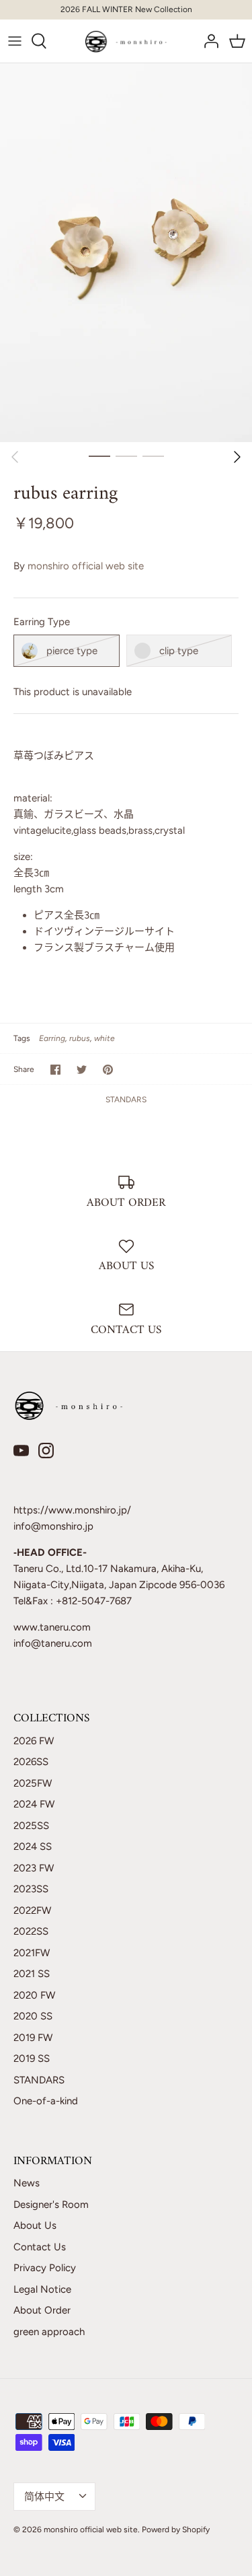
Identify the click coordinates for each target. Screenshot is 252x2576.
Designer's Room (51, 2205)
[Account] (208, 41)
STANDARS (126, 1100)
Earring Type (42, 622)
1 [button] (99, 456)
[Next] (237, 457)
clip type (179, 651)
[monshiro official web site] (126, 41)
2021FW (32, 1953)
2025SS (31, 1826)
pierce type (72, 651)
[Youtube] (21, 1451)
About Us (35, 2225)
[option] (126, 253)
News (27, 2183)
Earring (52, 1038)
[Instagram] (46, 1451)
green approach (49, 2332)
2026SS (31, 1762)
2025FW (33, 1783)
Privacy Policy (45, 2268)
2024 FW (34, 1804)
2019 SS (32, 2059)
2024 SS (33, 1847)
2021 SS (32, 1974)
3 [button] (153, 456)
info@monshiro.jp (53, 1526)
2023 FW (34, 1868)
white (104, 1038)
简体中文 (44, 2497)
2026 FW (34, 1741)
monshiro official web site (86, 566)
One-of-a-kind (46, 2101)
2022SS (31, 1931)
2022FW (32, 1910)
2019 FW (33, 2038)
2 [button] (126, 456)
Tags (22, 1038)
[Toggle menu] (15, 41)
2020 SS (33, 2016)
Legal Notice (42, 2289)
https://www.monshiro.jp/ (72, 1510)
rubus (80, 1038)
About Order (42, 2310)
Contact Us (40, 2247)
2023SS (31, 1889)
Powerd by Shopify (176, 2530)
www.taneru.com (52, 1627)
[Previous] (15, 457)
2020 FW (34, 1995)
